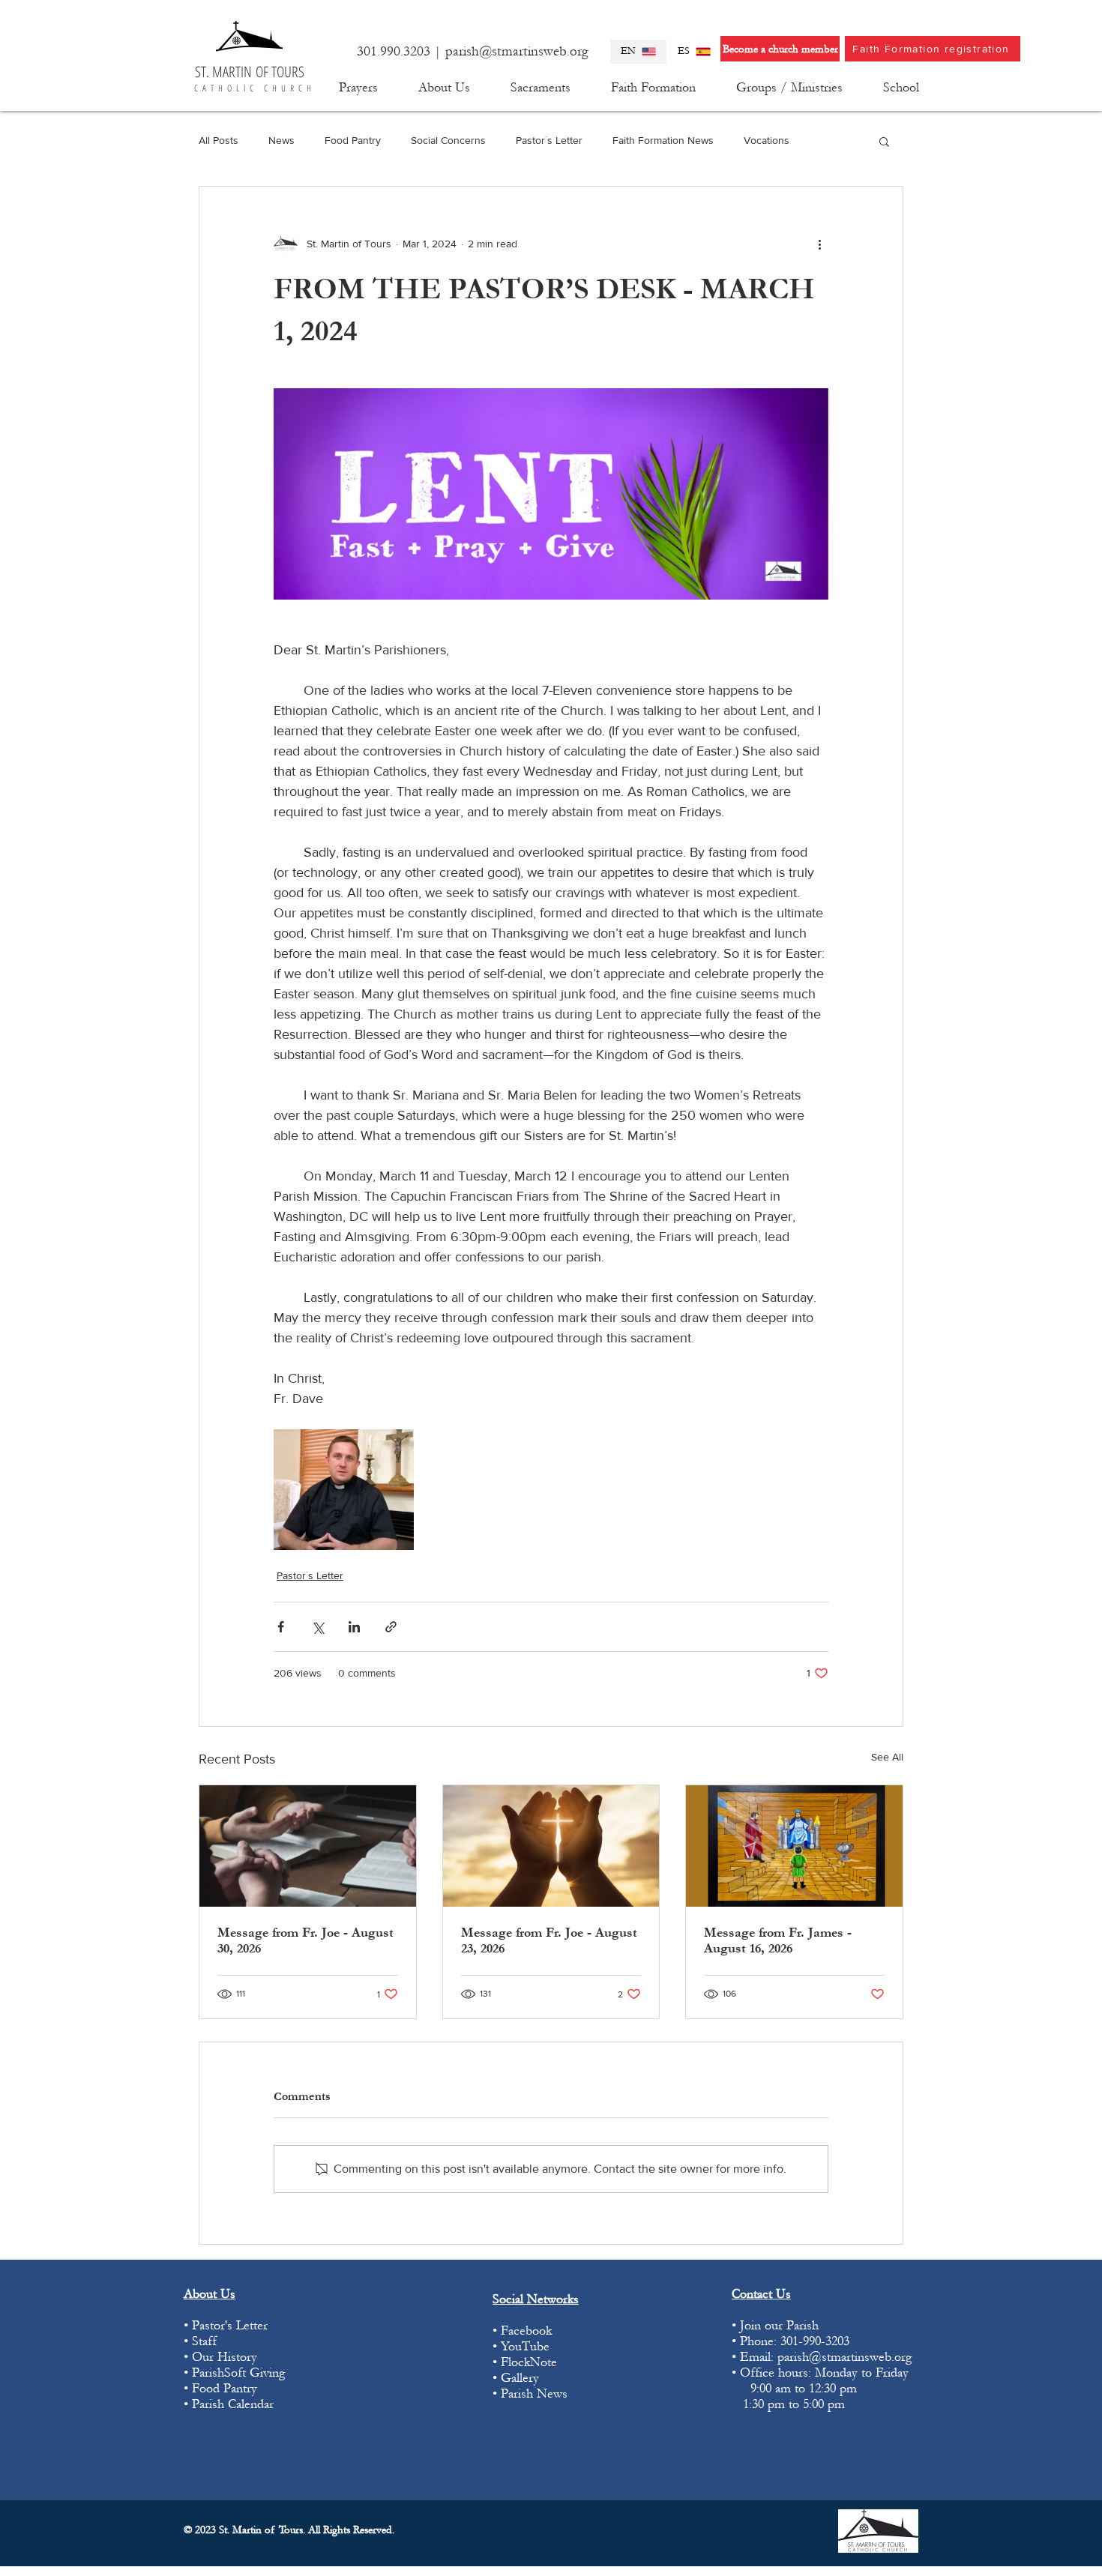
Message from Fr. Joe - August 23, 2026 (549, 1940)
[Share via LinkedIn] (354, 1627)
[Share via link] (391, 1627)
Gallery (520, 2378)
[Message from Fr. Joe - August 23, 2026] (551, 1846)
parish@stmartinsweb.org (517, 51)
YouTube (525, 2346)
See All (887, 1757)
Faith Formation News (663, 140)
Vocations (767, 140)
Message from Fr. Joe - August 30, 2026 (305, 1940)
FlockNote (531, 2362)
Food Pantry (353, 140)
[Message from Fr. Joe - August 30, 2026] (308, 1846)
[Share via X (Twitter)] (317, 1627)
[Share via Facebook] (281, 1627)
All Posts (219, 140)
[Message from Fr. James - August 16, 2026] (794, 1846)
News (281, 140)
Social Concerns (448, 140)
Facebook (526, 2331)
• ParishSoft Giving (234, 2373)
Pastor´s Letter (549, 140)
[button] (444, 88)
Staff (204, 2341)
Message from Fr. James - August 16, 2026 (778, 1940)
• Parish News (530, 2393)
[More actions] (819, 244)
